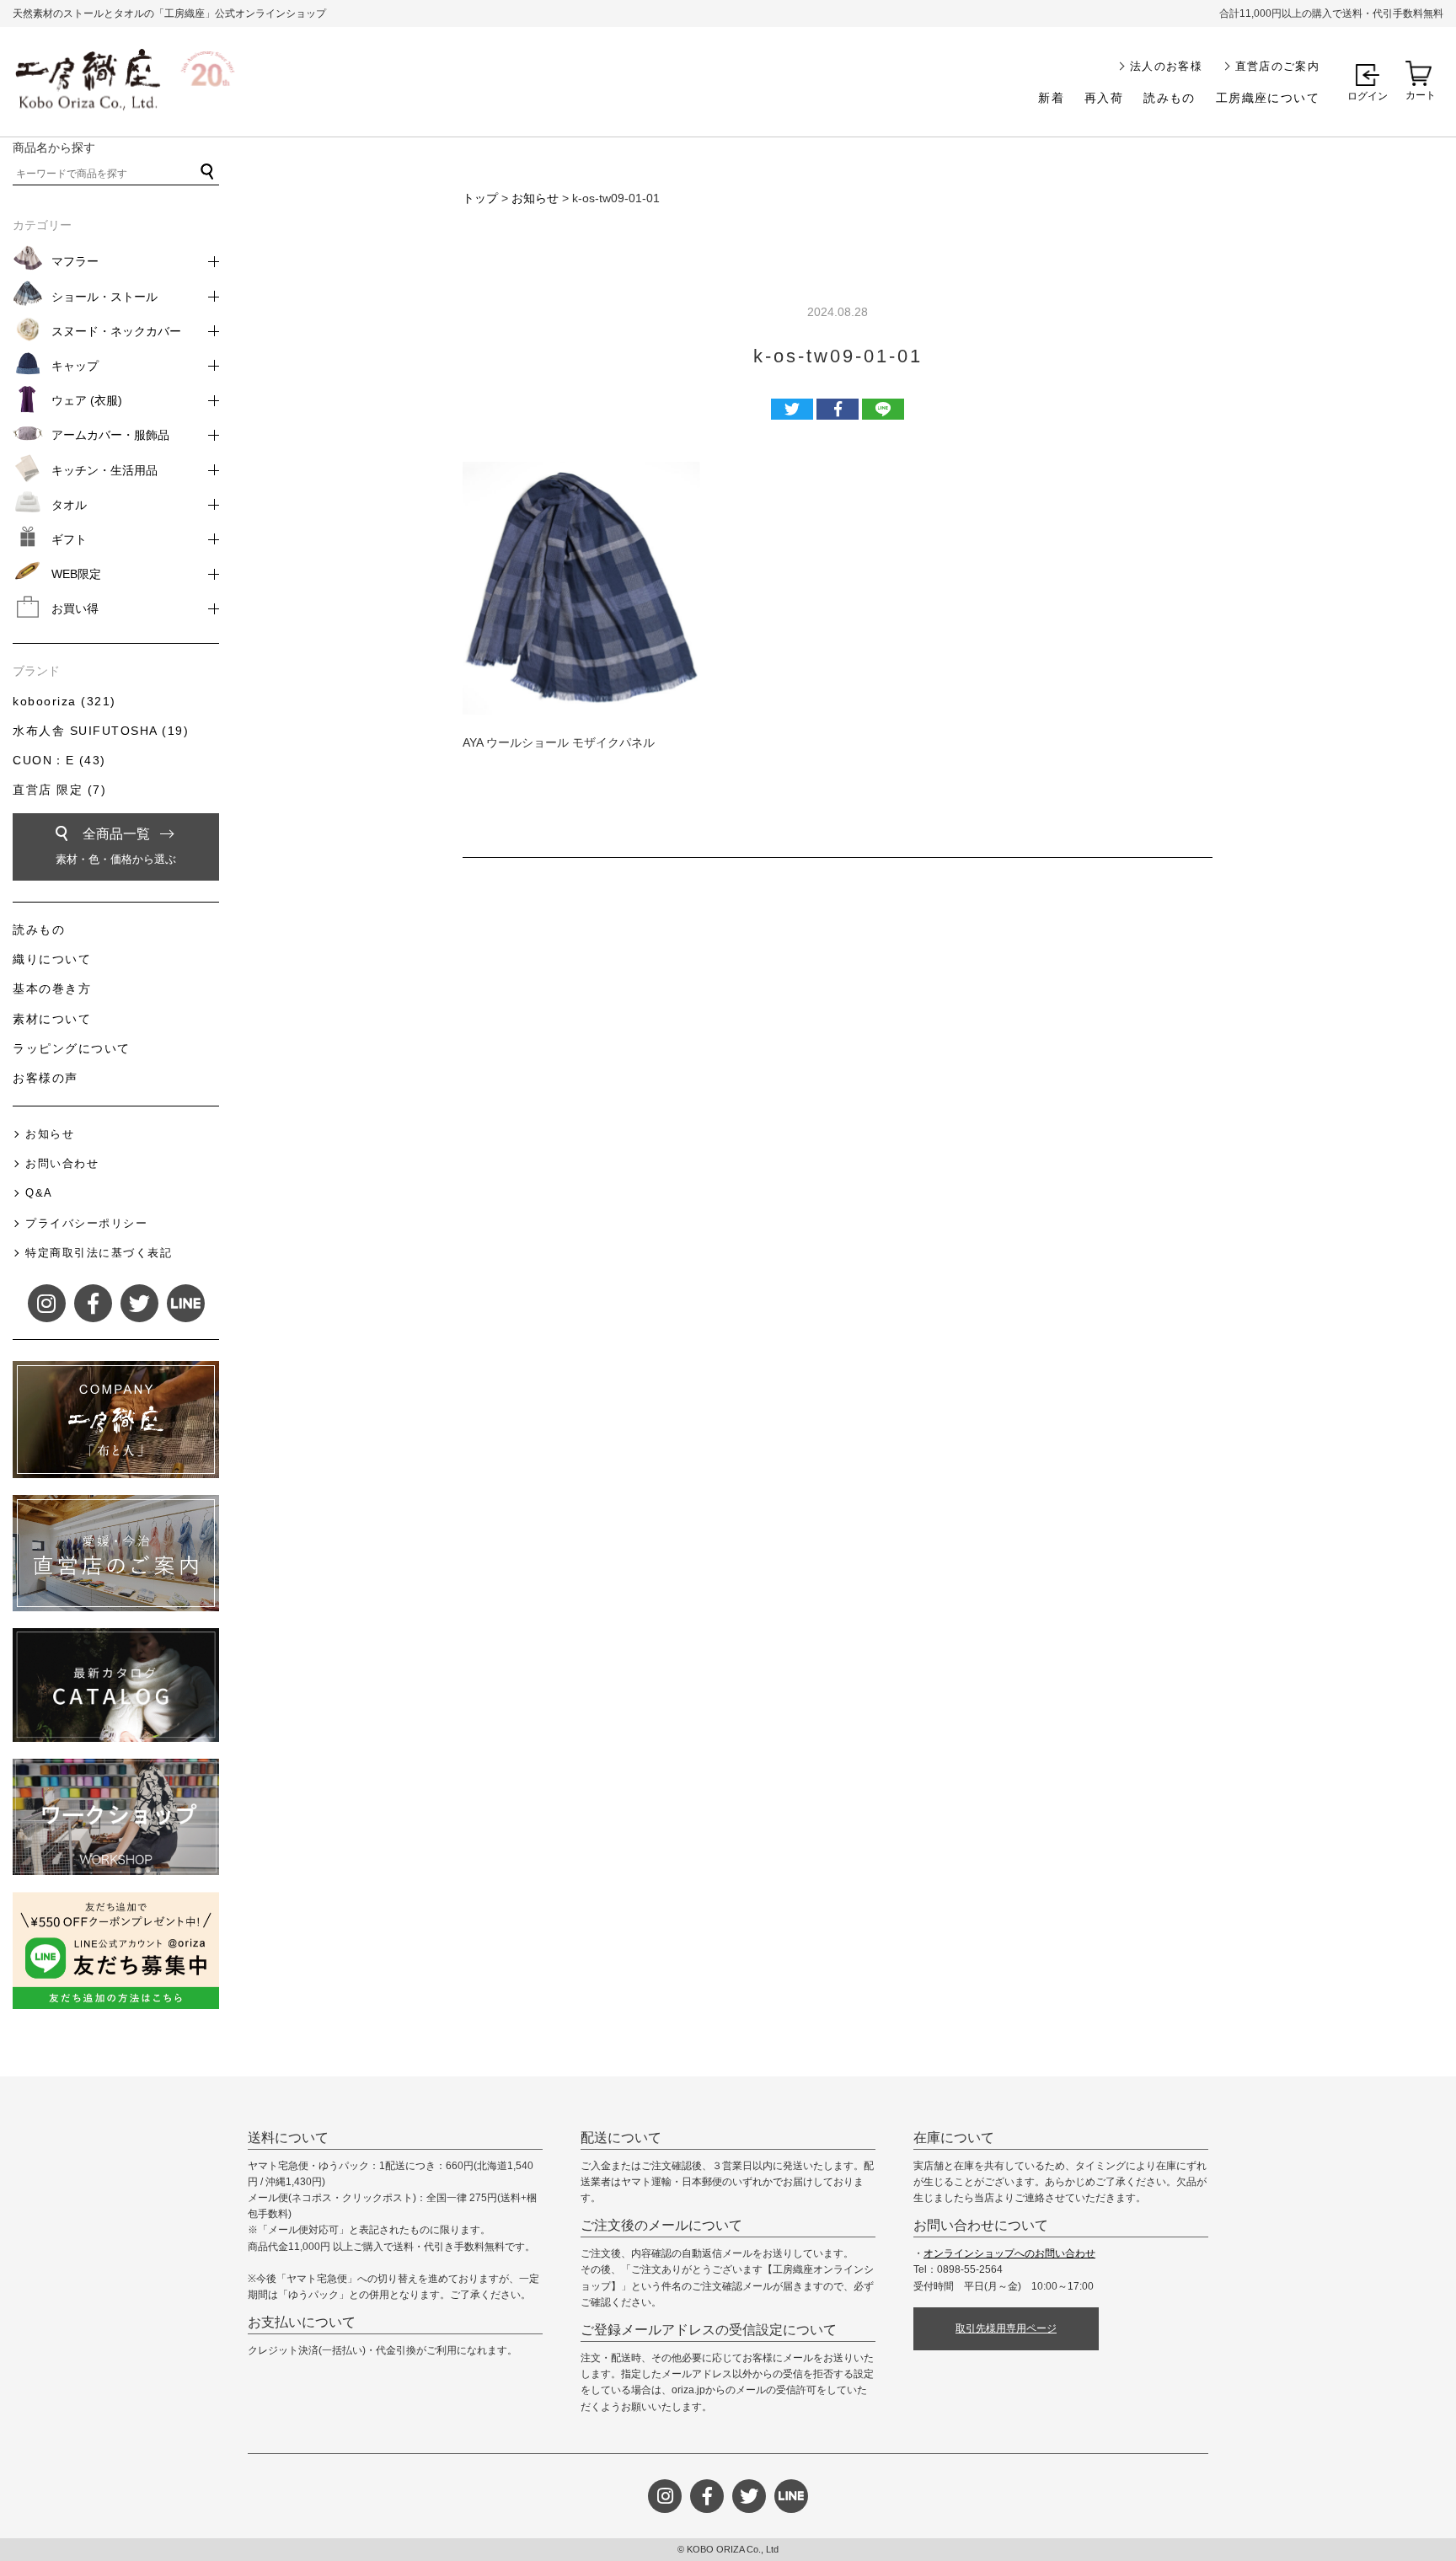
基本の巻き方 (52, 989)
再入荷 (1104, 98)
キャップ (75, 366)
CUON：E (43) (59, 760)
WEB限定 (76, 574)
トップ (480, 198)
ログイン (1368, 96)
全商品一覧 (116, 846)
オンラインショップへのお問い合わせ (1009, 2253)
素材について (52, 1019)
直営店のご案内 (1277, 66)
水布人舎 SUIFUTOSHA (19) (101, 731)
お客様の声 (45, 1078)
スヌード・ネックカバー (116, 331)
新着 (1051, 98)
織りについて (52, 959)
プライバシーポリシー (86, 1223)
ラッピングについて (72, 1048)
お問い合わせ (62, 1163)
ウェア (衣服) (87, 400)
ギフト (69, 539)
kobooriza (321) (64, 701)
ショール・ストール (104, 297)
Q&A (39, 1193)
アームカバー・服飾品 (110, 435)
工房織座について (1268, 98)
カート (1421, 95)
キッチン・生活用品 (104, 470)
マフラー (75, 261)
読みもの (1170, 98)
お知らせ (535, 198)
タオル (69, 505)
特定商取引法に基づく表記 (99, 1253)
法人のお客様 (1166, 66)
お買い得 (75, 608)
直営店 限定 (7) (59, 790)
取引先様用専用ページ (1006, 2328)
